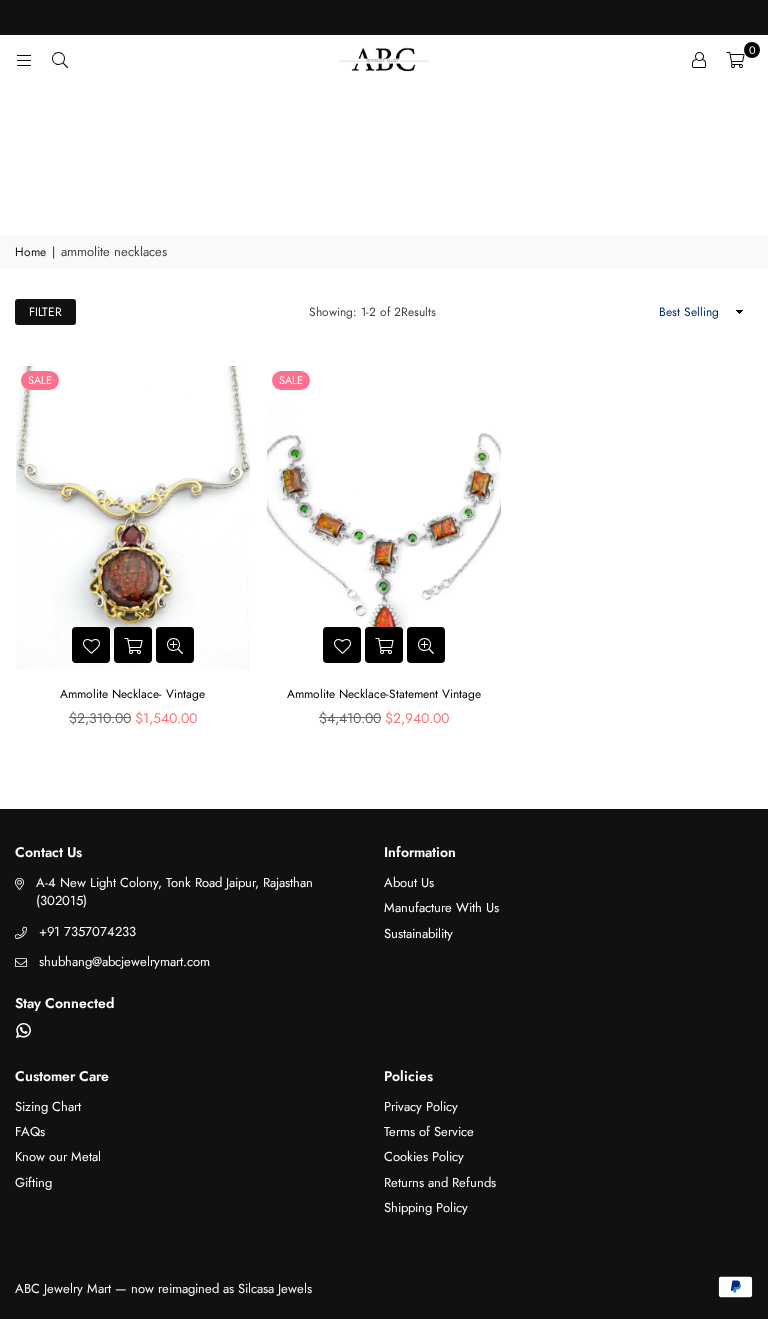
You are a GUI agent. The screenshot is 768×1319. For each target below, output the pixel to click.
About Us (409, 882)
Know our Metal (58, 1156)
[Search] (60, 60)
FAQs (30, 1131)
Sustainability (418, 933)
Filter (45, 312)
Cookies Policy (424, 1156)
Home (30, 252)
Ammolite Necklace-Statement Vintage (384, 694)
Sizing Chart (48, 1106)
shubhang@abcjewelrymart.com (124, 961)
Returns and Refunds (440, 1182)
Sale (40, 380)
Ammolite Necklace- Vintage (132, 694)
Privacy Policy (421, 1106)
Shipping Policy (426, 1207)
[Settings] (699, 60)
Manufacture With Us (441, 907)
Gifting (33, 1182)
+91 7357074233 (87, 931)
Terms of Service (429, 1131)
